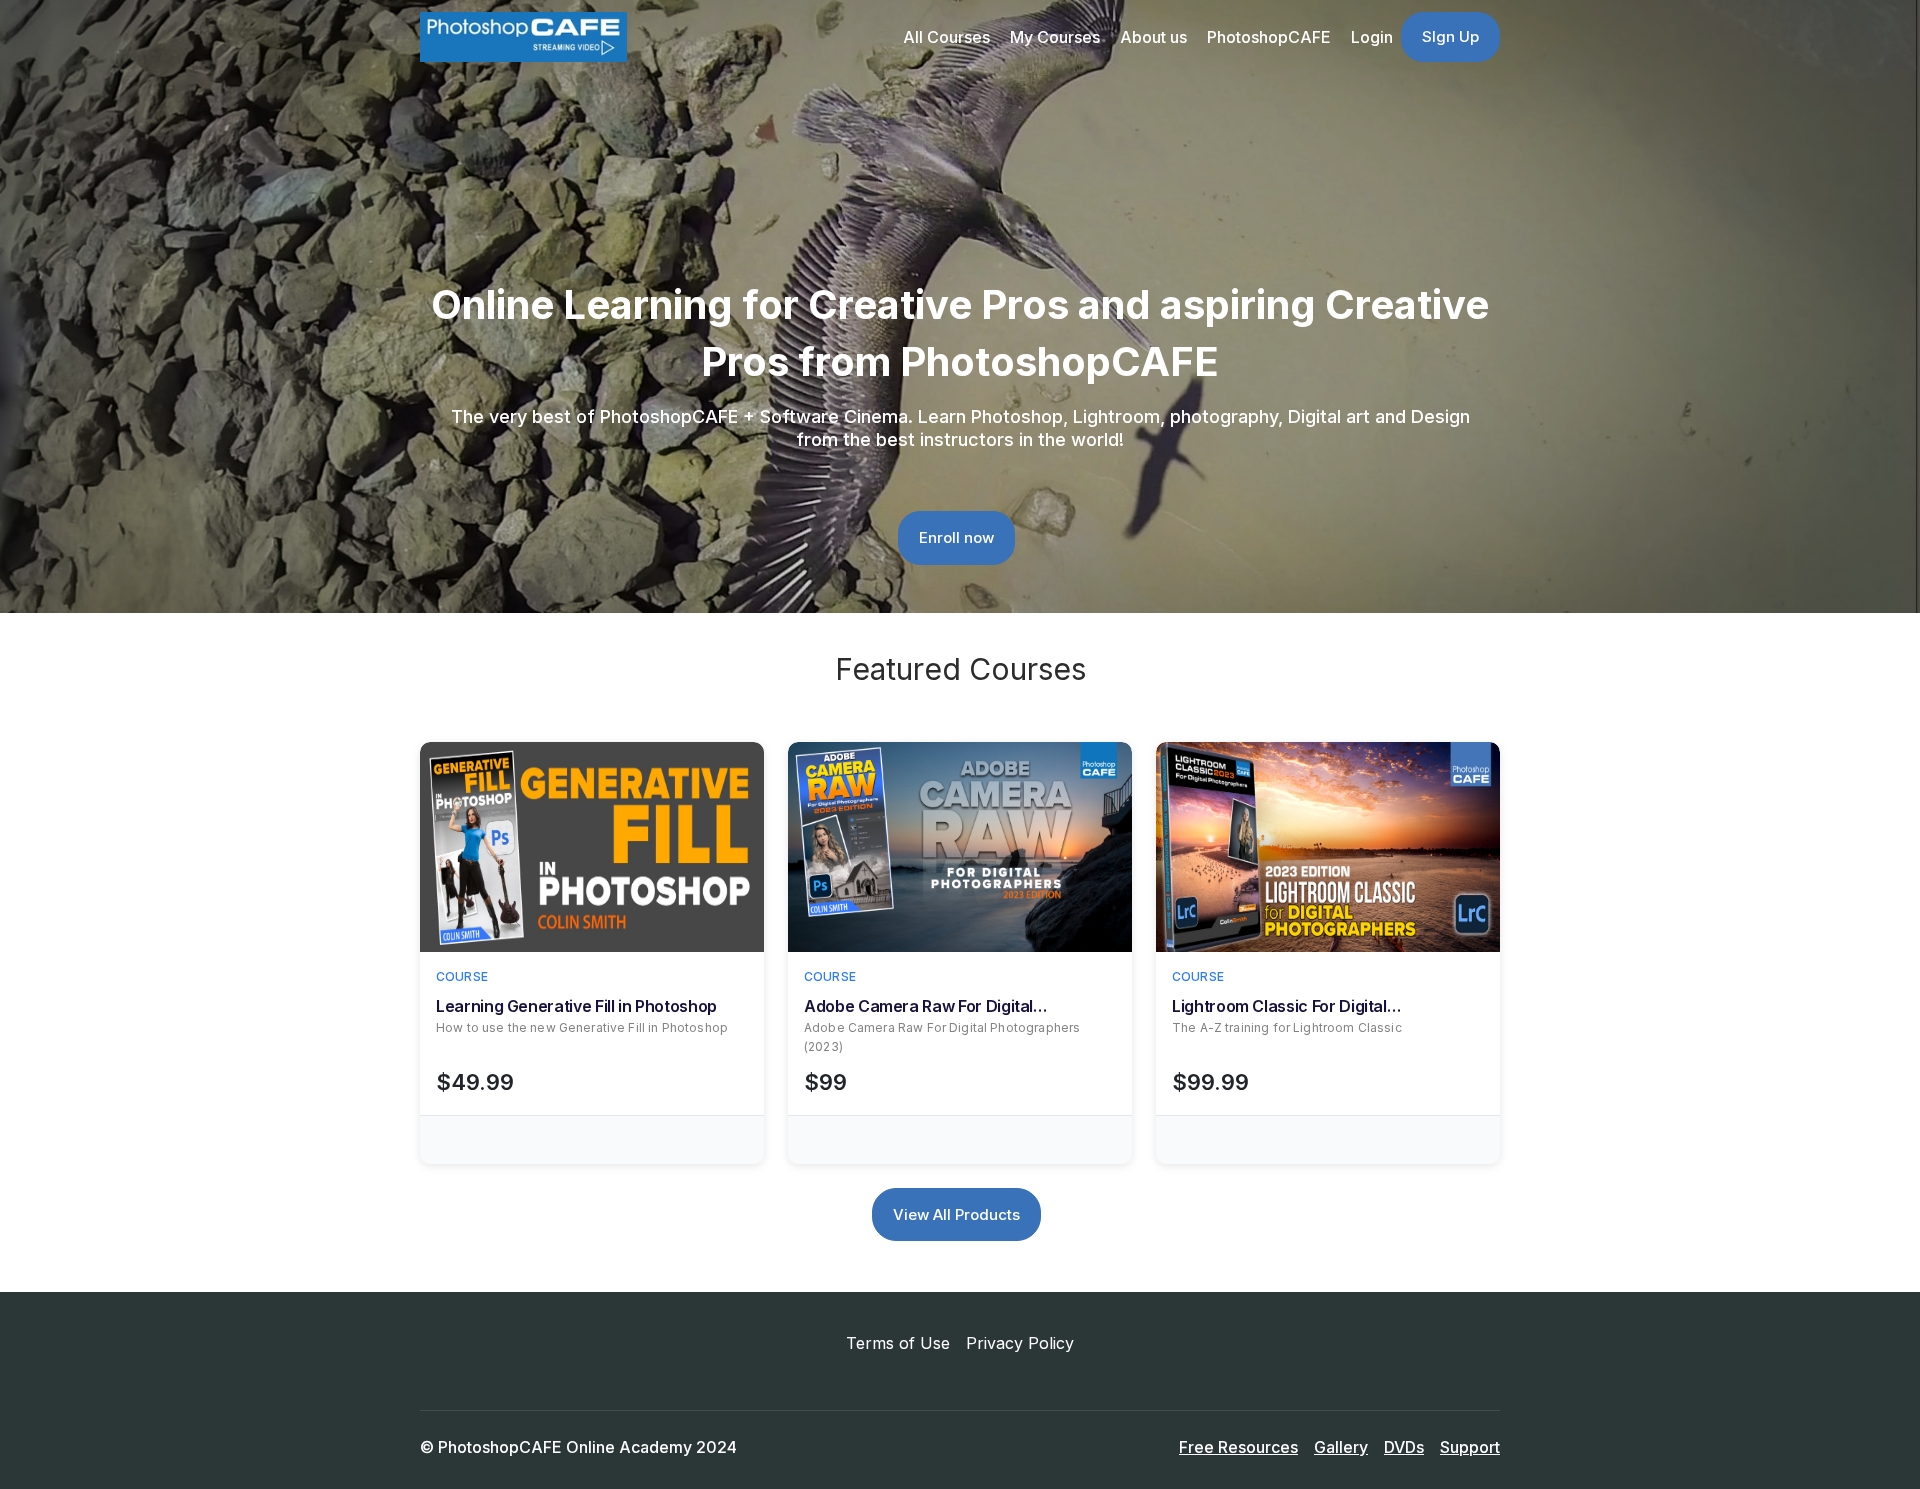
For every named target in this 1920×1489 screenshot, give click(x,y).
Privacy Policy (1020, 1343)
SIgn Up (1450, 36)
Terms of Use (898, 1343)
